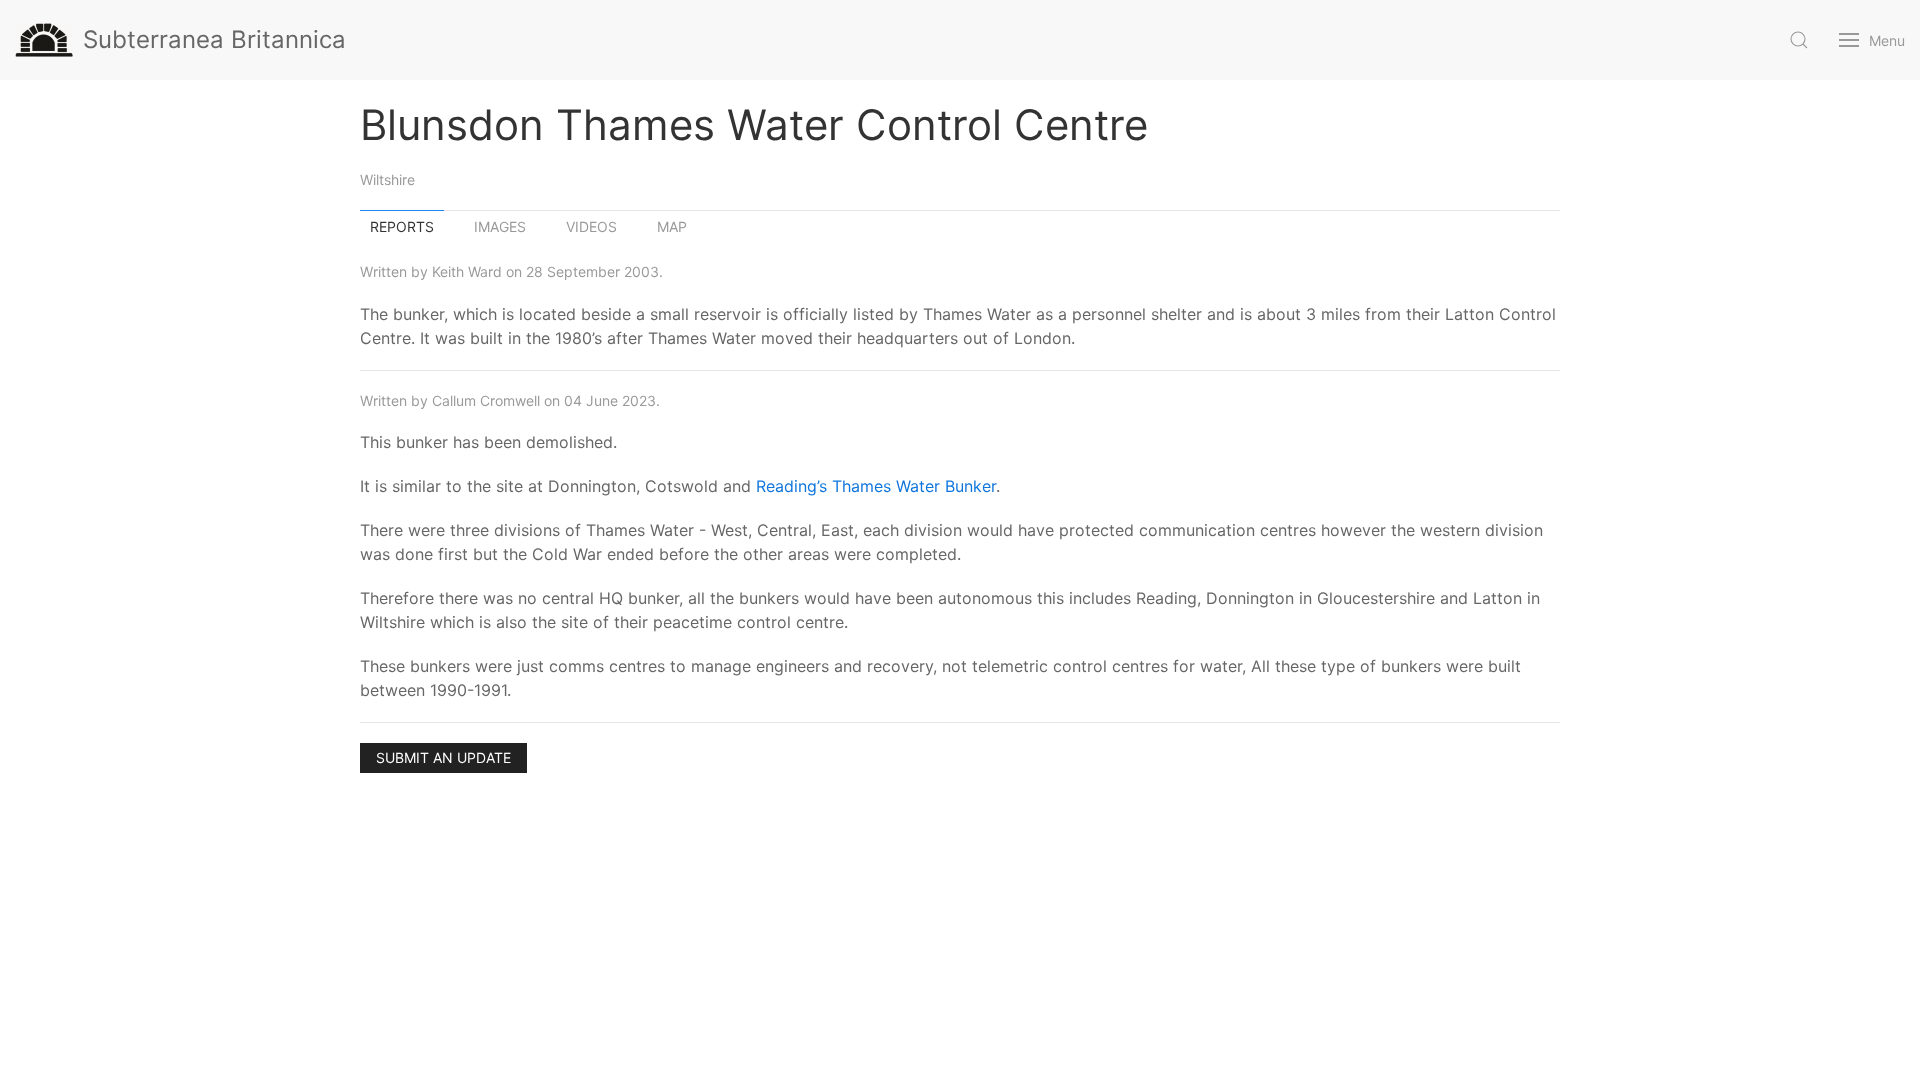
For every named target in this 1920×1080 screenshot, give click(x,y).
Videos (591, 226)
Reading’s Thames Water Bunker (876, 486)
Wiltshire (387, 179)
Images (500, 226)
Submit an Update (443, 757)
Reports (402, 226)
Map (672, 226)
